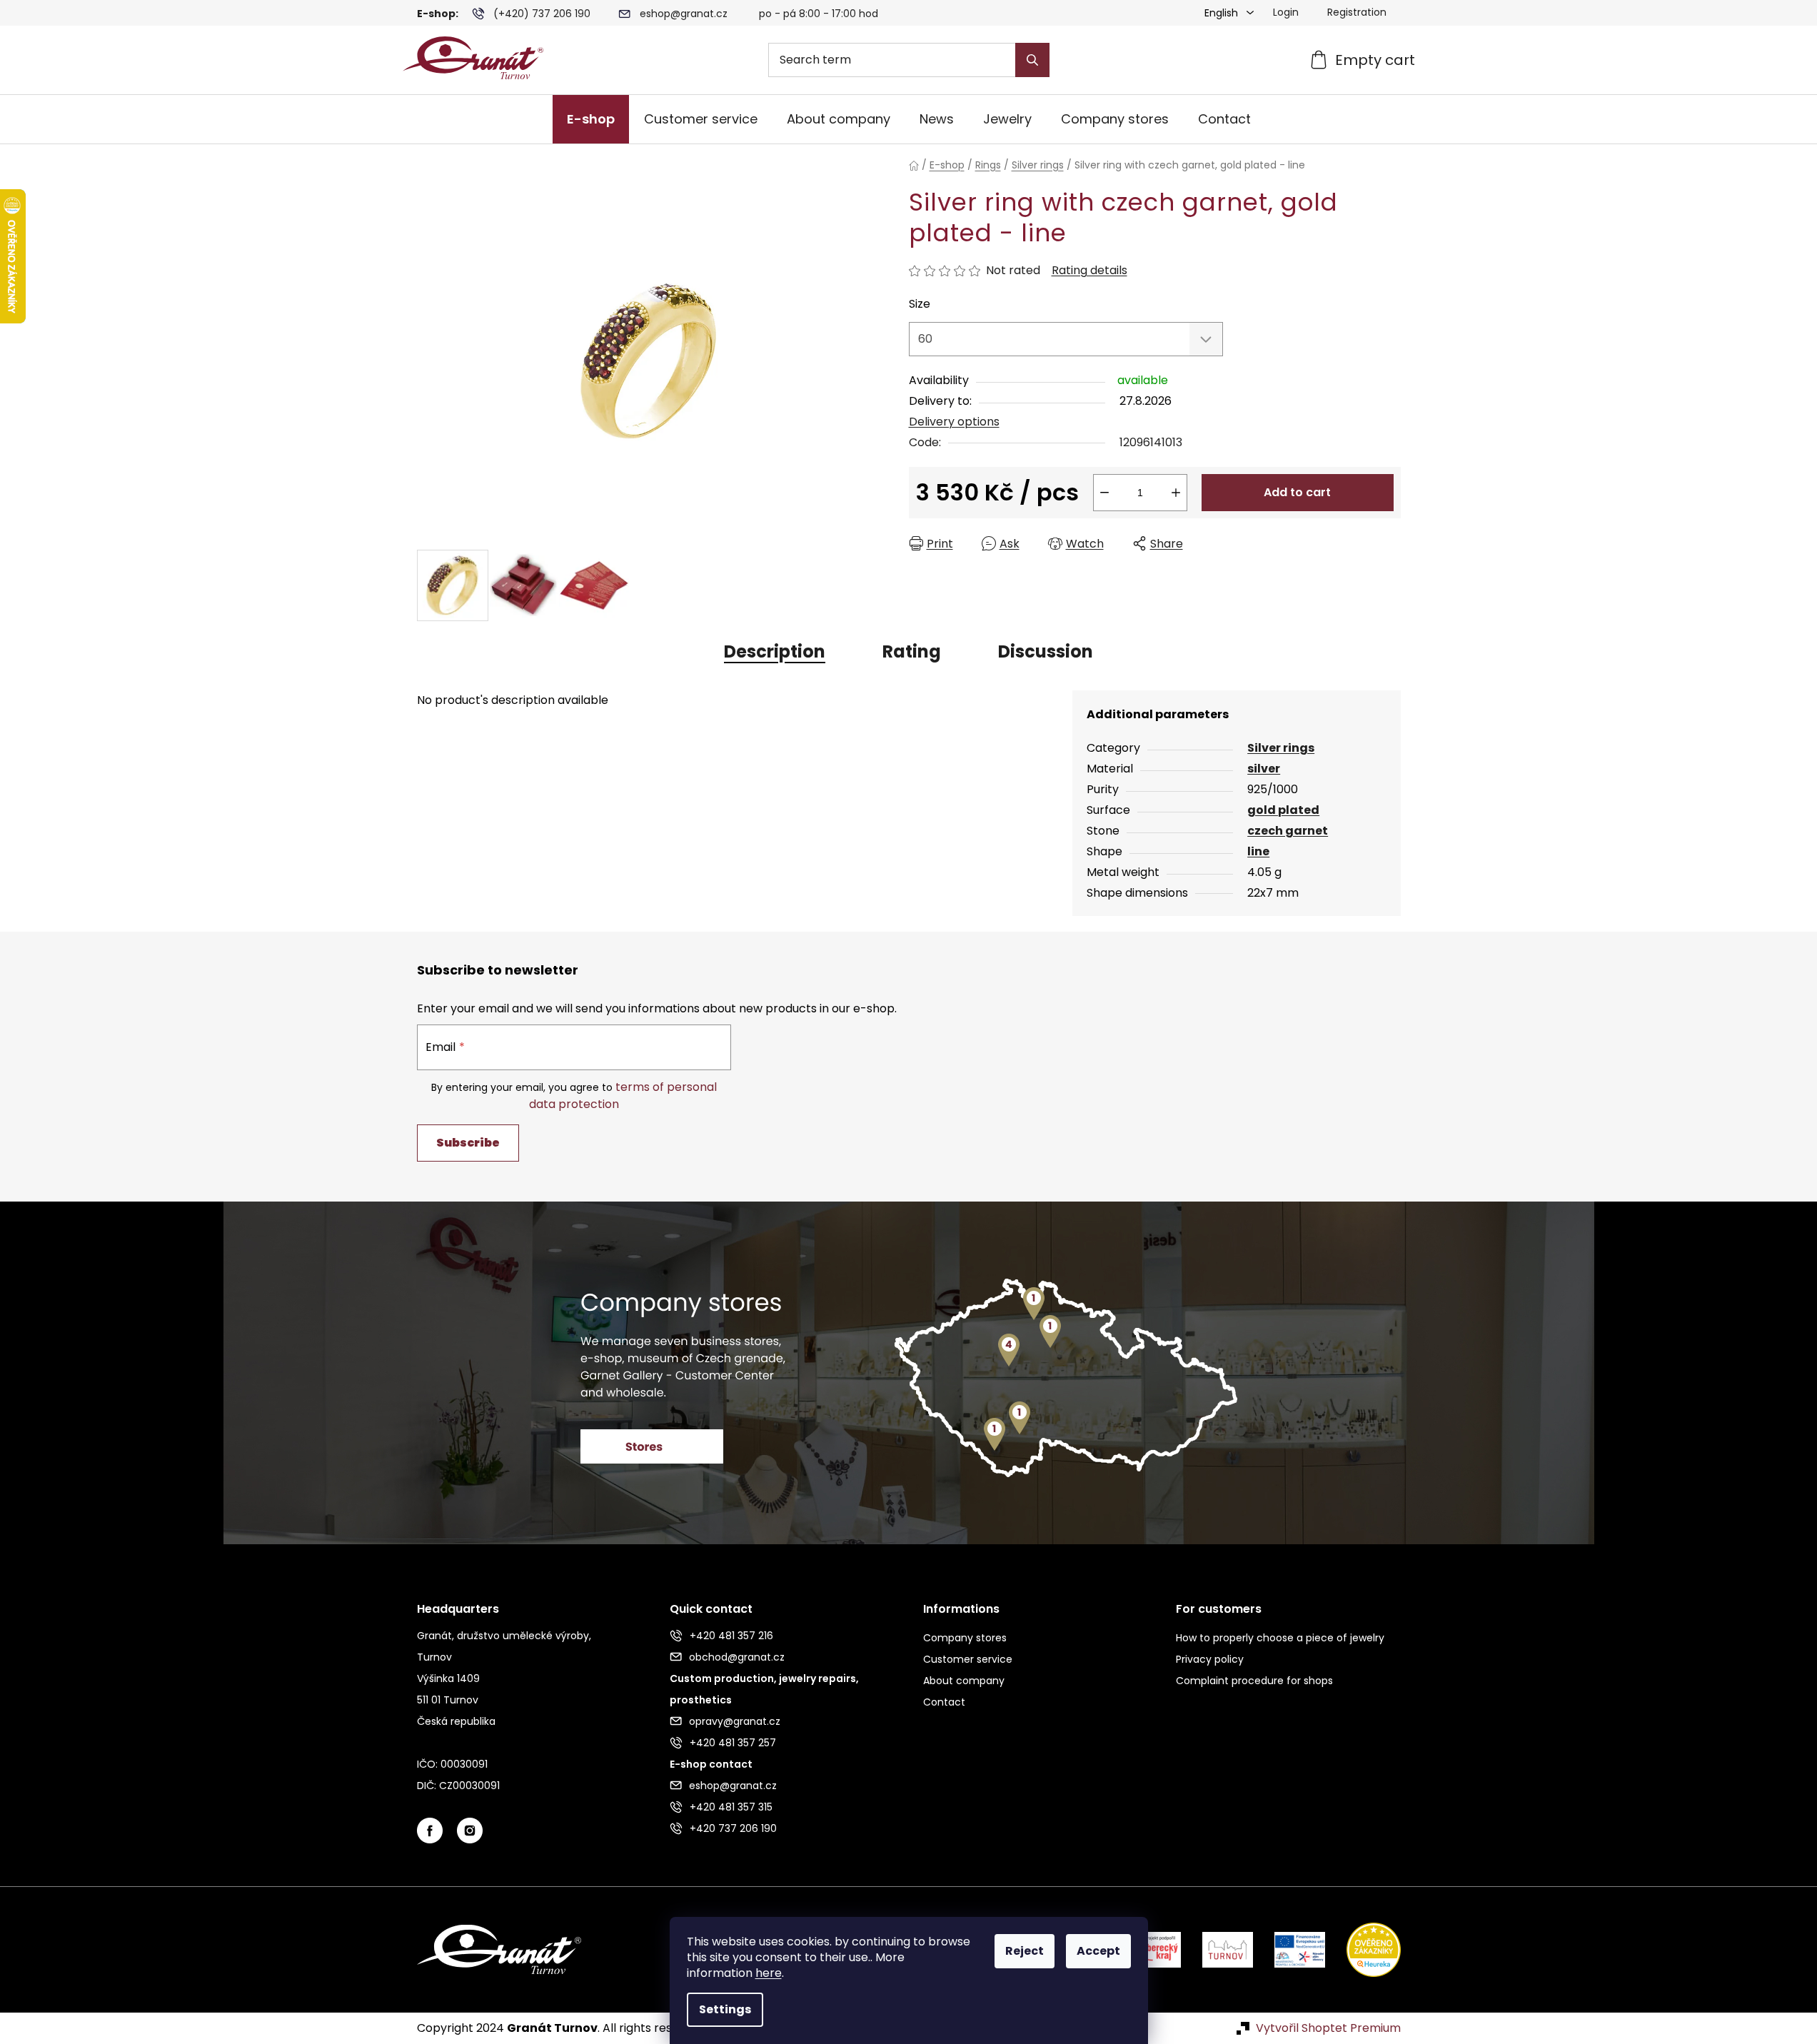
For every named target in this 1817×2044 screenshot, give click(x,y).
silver (1264, 769)
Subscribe (468, 1143)
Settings (725, 2009)
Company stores (965, 1638)
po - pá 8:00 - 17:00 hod (819, 14)
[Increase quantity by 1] (1176, 493)
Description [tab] (775, 651)
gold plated (1283, 810)
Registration (1357, 12)
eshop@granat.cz (684, 14)
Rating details (1089, 271)
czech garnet (1288, 831)
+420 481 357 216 (731, 1636)
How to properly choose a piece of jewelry (1280, 1638)
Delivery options (954, 422)
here (769, 1973)
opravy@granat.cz (735, 1721)
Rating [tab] (912, 651)
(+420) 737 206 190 (542, 14)
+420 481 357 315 (731, 1807)
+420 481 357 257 (733, 1743)
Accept (1098, 1951)
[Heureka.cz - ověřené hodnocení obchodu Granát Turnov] (1363, 1949)
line (1258, 851)
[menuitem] (591, 119)
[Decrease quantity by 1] (1104, 493)
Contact (944, 1702)
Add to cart (1297, 492)
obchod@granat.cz (737, 1657)
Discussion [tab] (1046, 651)
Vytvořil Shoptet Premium (1328, 2028)
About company (964, 1681)
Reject (1025, 1951)
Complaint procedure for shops (1254, 1681)
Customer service (968, 1659)
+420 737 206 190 (733, 1828)
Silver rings (1281, 748)
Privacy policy (1210, 1659)
